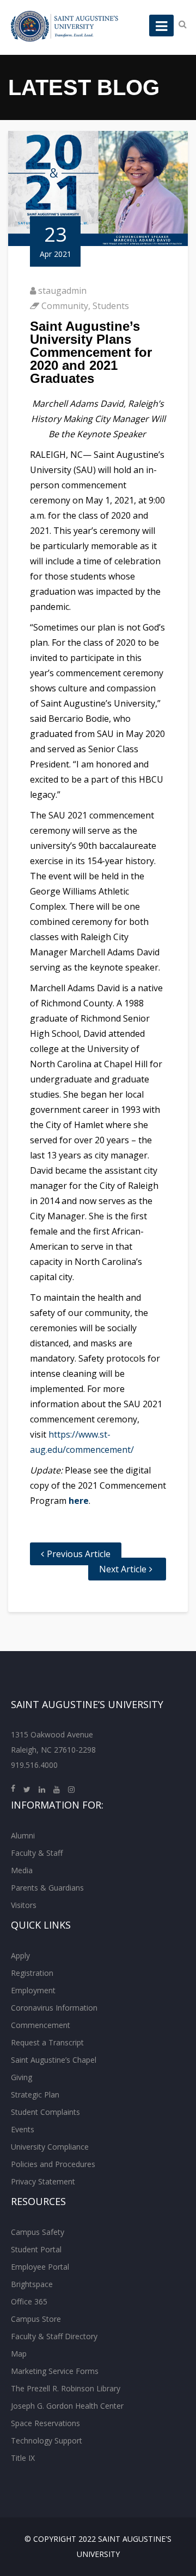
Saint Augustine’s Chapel (54, 2060)
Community (65, 306)
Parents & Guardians (47, 1888)
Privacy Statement (43, 2181)
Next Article (123, 1569)
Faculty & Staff (37, 1853)
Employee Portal (40, 2267)
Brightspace (32, 2284)
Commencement (41, 2025)
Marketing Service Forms (55, 2371)
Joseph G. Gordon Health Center (67, 2406)
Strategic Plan (35, 2095)
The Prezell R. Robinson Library (66, 2388)
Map (19, 2354)
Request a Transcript (47, 2042)
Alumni (23, 1835)
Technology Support (47, 2440)
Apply (20, 1955)
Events (23, 2129)
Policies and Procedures (53, 2164)
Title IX (23, 2458)
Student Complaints (45, 2112)
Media (22, 1870)
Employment (33, 1990)
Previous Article (79, 1554)
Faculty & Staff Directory (54, 2336)
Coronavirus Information (54, 2008)
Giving (22, 2077)
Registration (32, 1973)
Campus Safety (38, 2232)
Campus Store (36, 2319)
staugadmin (62, 291)
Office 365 (29, 2301)
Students (111, 306)
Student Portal (36, 2249)
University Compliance (50, 2147)
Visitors (24, 1905)
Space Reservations (45, 2423)
